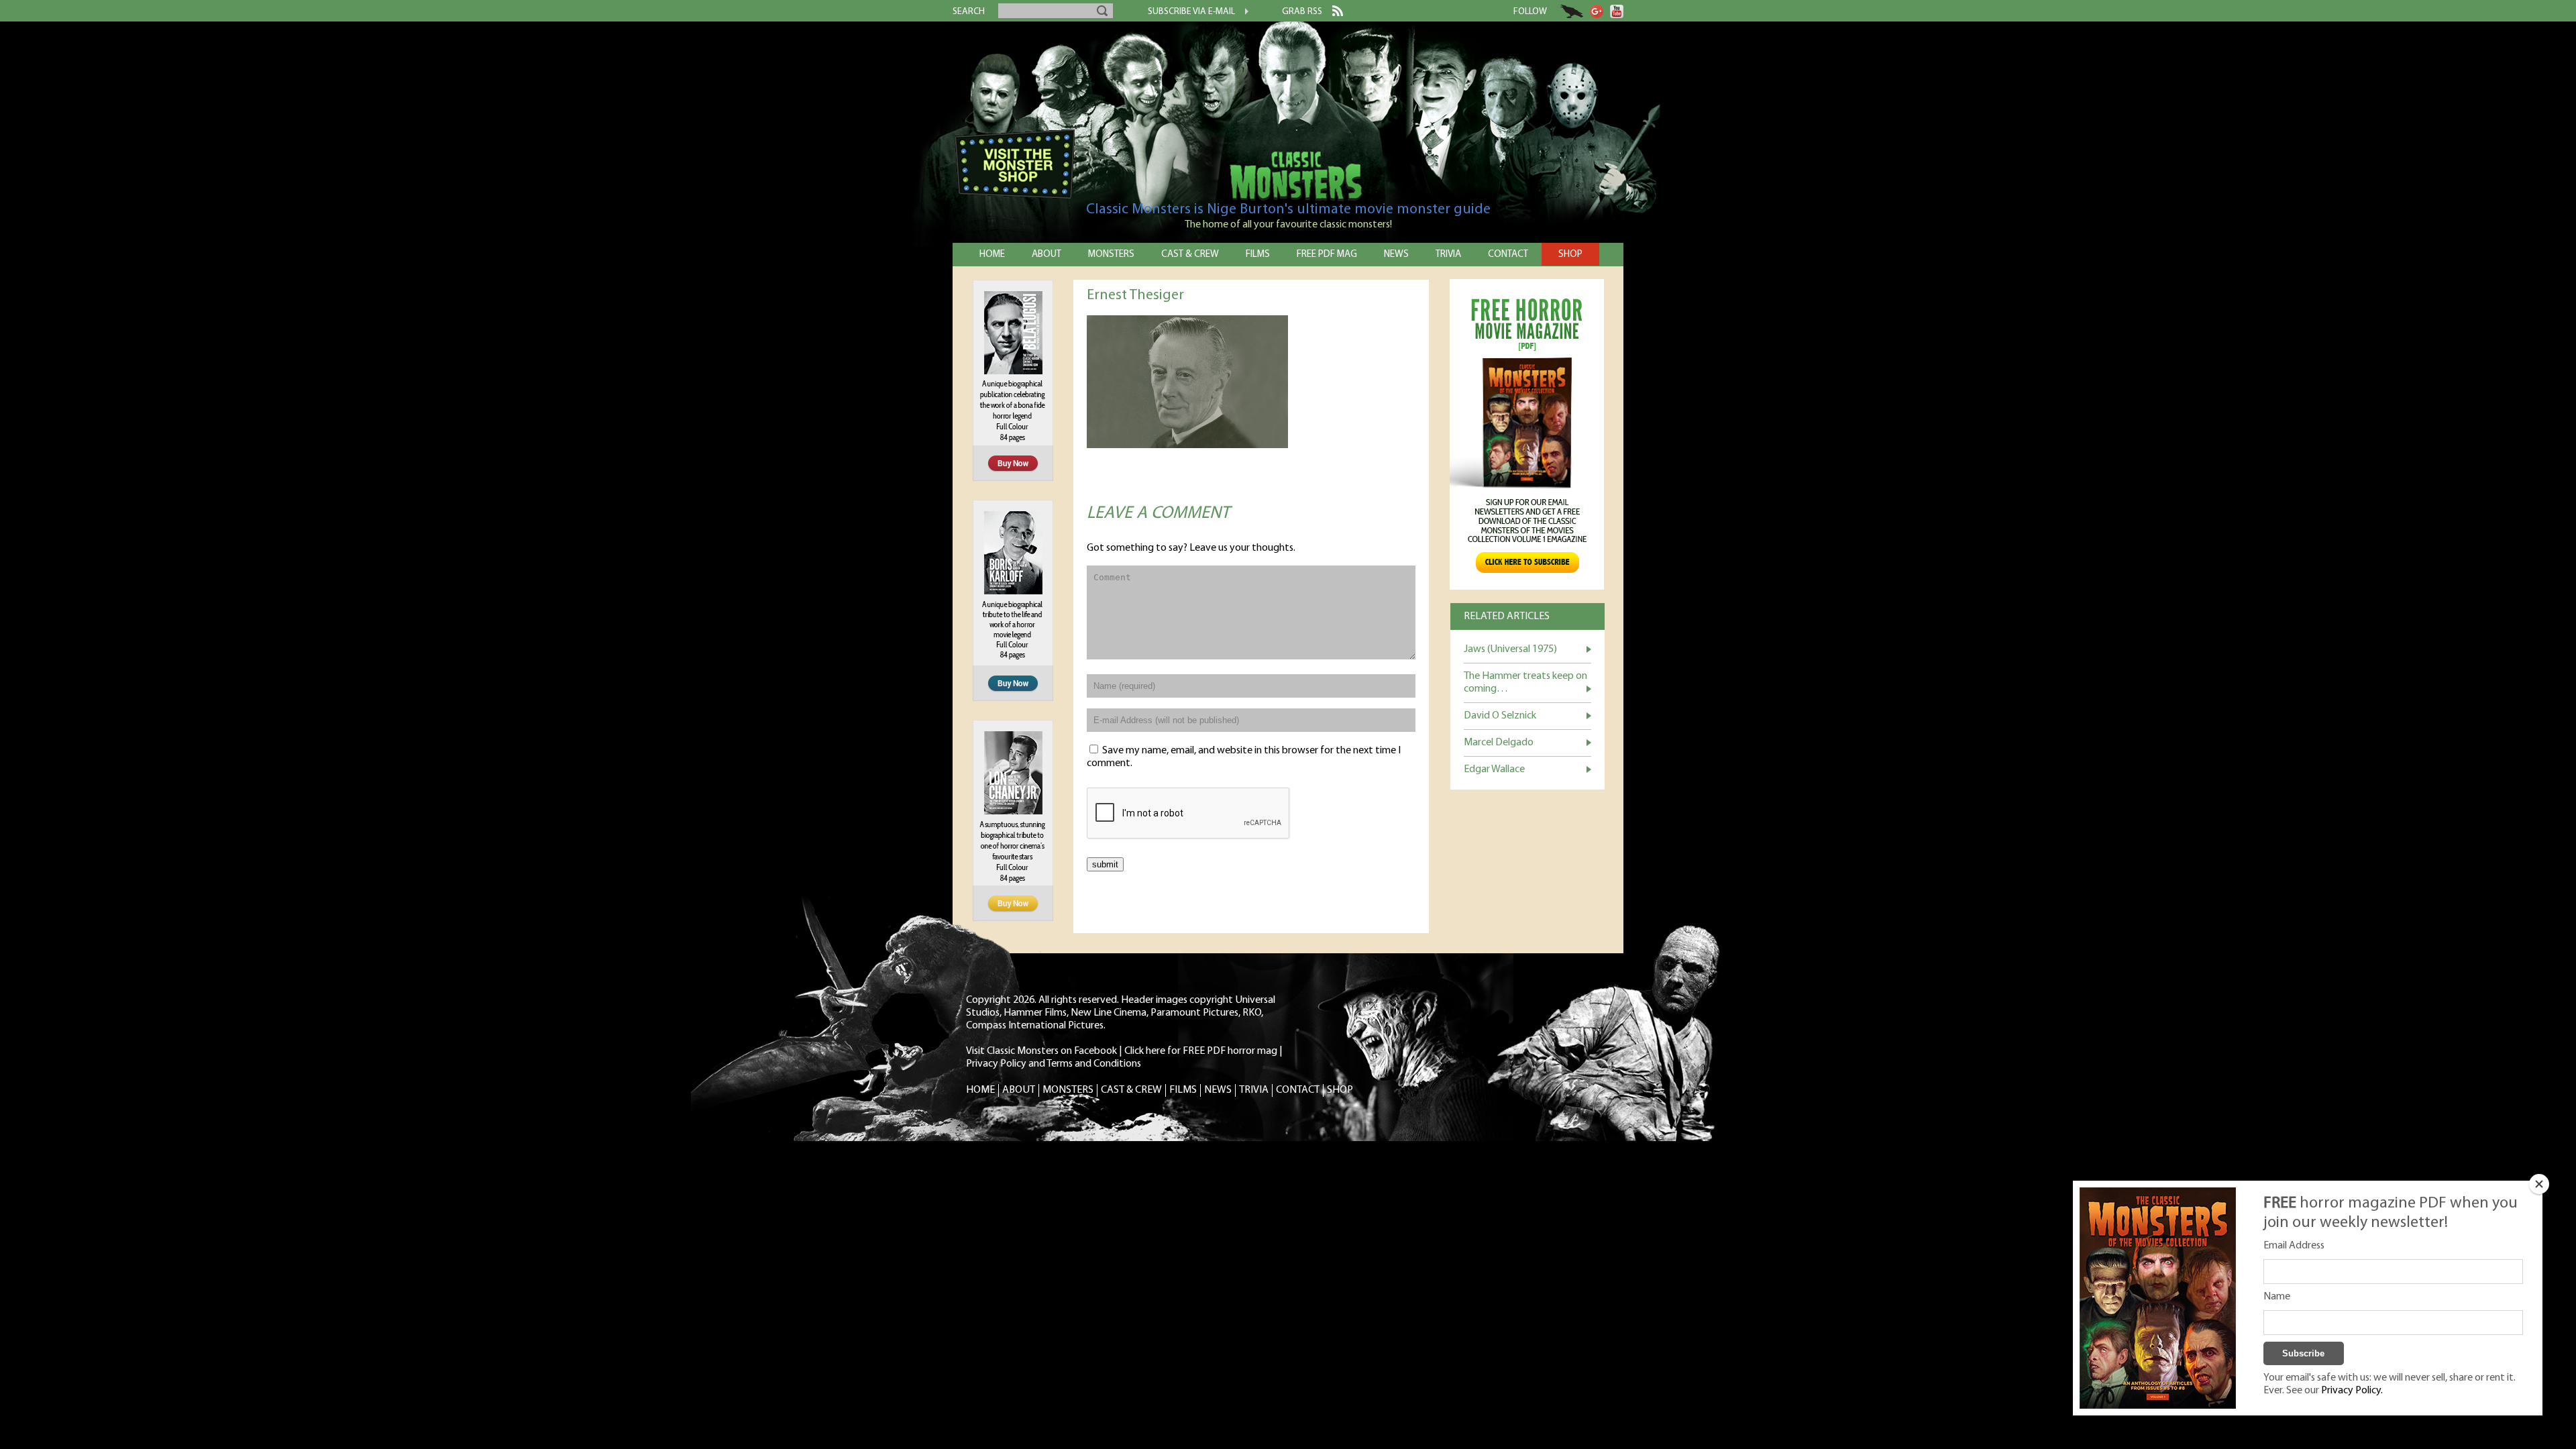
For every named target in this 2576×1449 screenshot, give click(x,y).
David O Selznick (1500, 716)
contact (1508, 255)
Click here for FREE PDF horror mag (1201, 1051)
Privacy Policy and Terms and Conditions (1054, 1064)
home (992, 255)
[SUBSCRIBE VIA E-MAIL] (1242, 13)
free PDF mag (1327, 255)
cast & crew (1190, 255)
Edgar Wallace (1494, 769)
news (1396, 255)
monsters (1111, 255)
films (1258, 255)
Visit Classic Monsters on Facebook (1041, 1051)
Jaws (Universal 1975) (1510, 649)
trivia (1448, 255)
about (1046, 255)
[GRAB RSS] (1333, 13)
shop (1570, 255)
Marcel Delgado (1499, 743)
